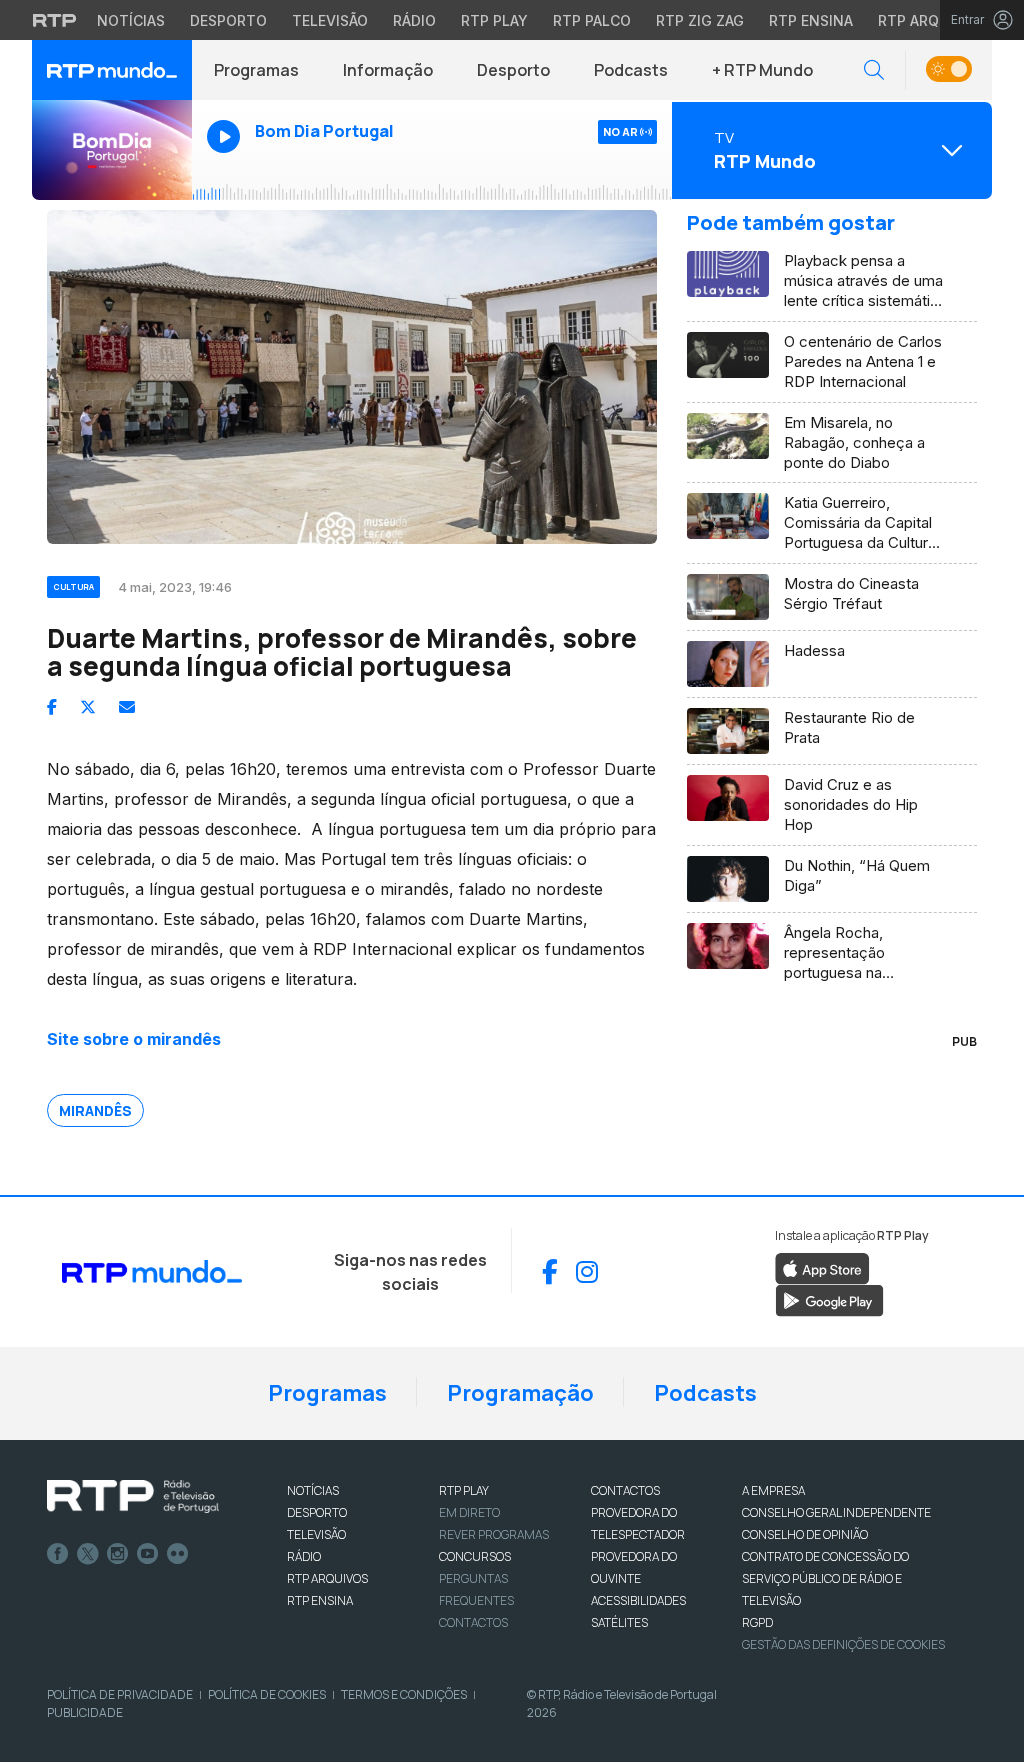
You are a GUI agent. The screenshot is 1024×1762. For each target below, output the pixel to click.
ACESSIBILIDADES (638, 1600)
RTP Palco (592, 20)
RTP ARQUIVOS (327, 1578)
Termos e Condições (404, 1694)
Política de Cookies (267, 1694)
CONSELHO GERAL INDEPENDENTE (836, 1512)
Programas (256, 70)
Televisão (330, 20)
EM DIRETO (469, 1512)
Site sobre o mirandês (134, 1039)
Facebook (58, 1554)
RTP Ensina (811, 20)
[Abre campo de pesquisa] (874, 70)
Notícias (131, 20)
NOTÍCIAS (313, 1490)
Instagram (118, 1554)
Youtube (148, 1554)
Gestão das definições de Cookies (843, 1644)
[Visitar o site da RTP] (55, 20)
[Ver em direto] (112, 150)
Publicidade (85, 1712)
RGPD (757, 1622)
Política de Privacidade (120, 1694)
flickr (178, 1554)
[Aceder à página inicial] (112, 70)
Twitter (88, 1554)
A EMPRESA (773, 1490)
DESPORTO (317, 1512)
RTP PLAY (464, 1490)
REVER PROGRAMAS (494, 1534)
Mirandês (95, 1110)
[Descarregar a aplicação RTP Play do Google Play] (829, 1299)
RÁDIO (304, 1556)
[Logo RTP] (133, 1497)
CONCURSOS (475, 1556)
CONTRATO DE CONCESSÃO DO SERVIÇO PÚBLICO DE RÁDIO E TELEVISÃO (825, 1578)
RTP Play (494, 20)
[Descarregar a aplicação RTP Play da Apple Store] (822, 1267)
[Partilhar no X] (88, 707)
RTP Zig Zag (700, 20)
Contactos (473, 1622)
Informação (388, 70)
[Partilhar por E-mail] (127, 707)
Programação (520, 1393)
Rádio (414, 20)
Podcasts (631, 70)
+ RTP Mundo (762, 70)
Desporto (228, 20)
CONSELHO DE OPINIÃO (805, 1534)
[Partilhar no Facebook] (52, 707)
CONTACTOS (625, 1490)
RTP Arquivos (930, 20)
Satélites (619, 1622)
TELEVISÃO (316, 1534)
